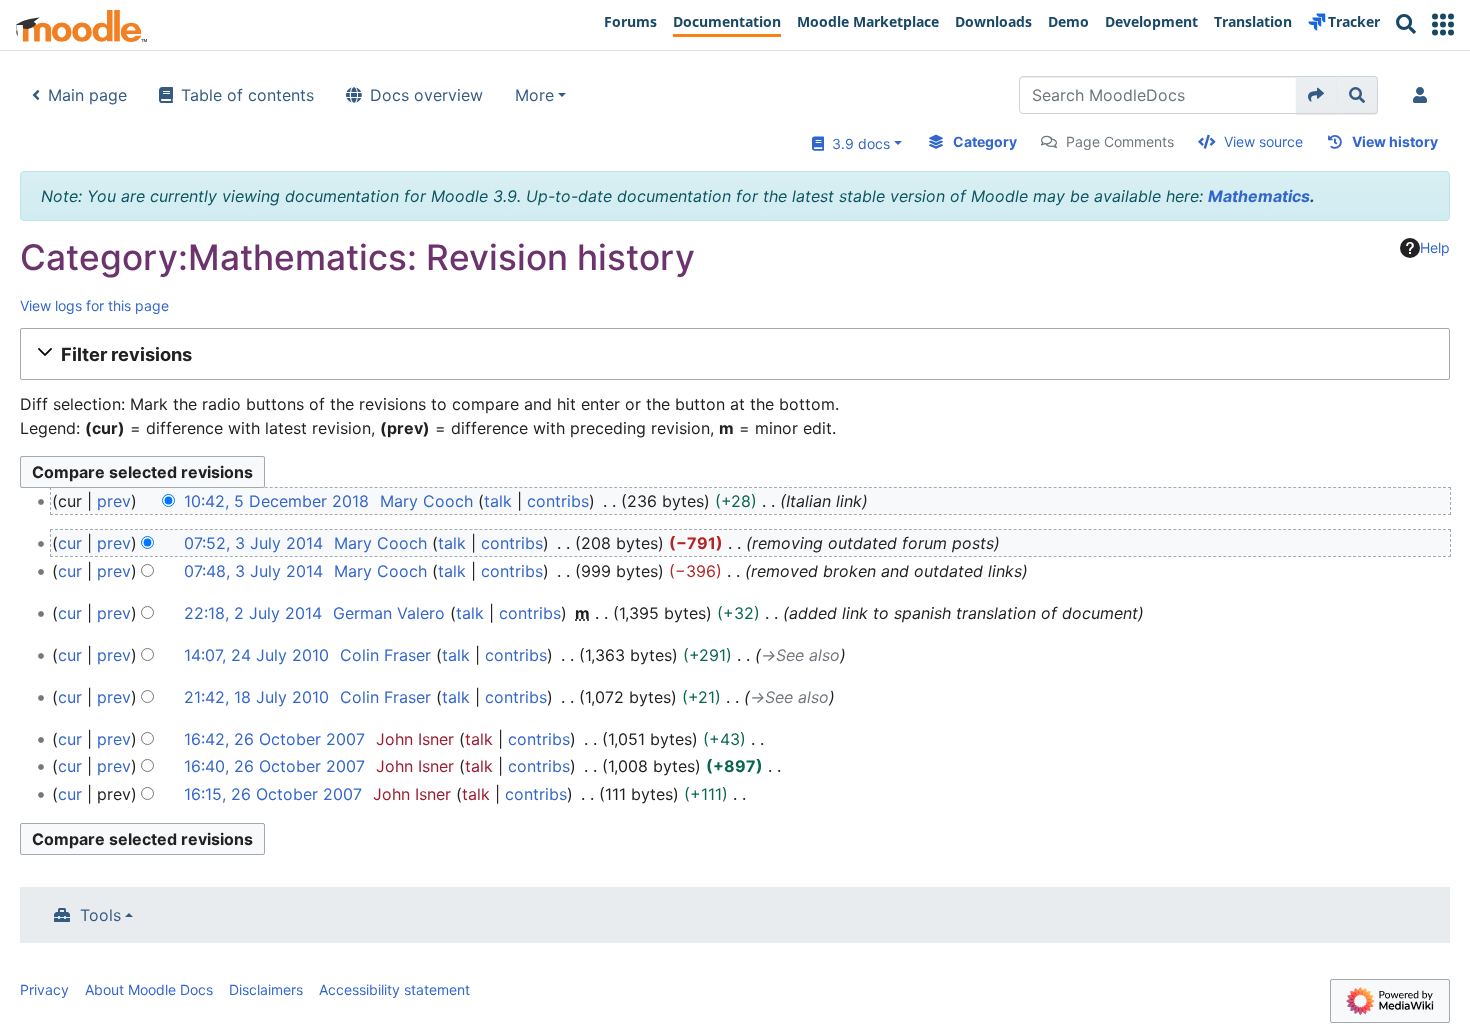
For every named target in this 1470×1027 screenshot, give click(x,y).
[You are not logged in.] (1424, 95)
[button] (1443, 24)
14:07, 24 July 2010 (256, 655)
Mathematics (1259, 196)
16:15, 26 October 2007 (273, 794)
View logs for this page (94, 305)
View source (1263, 141)
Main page (87, 95)
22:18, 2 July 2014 (253, 613)
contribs (558, 501)
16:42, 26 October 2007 (274, 739)
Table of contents (247, 95)
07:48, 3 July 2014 (253, 571)
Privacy (44, 989)
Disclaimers (266, 989)
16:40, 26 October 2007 (274, 766)
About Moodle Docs (149, 989)
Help (1435, 247)
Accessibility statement (394, 989)
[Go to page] (1316, 95)
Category (985, 141)
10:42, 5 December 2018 (276, 501)
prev (114, 501)
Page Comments (1120, 141)
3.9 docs (857, 143)
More (534, 95)
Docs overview (426, 95)
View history (1395, 141)
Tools (100, 915)
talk (498, 501)
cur (70, 543)
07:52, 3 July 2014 (253, 543)
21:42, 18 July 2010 (256, 697)
